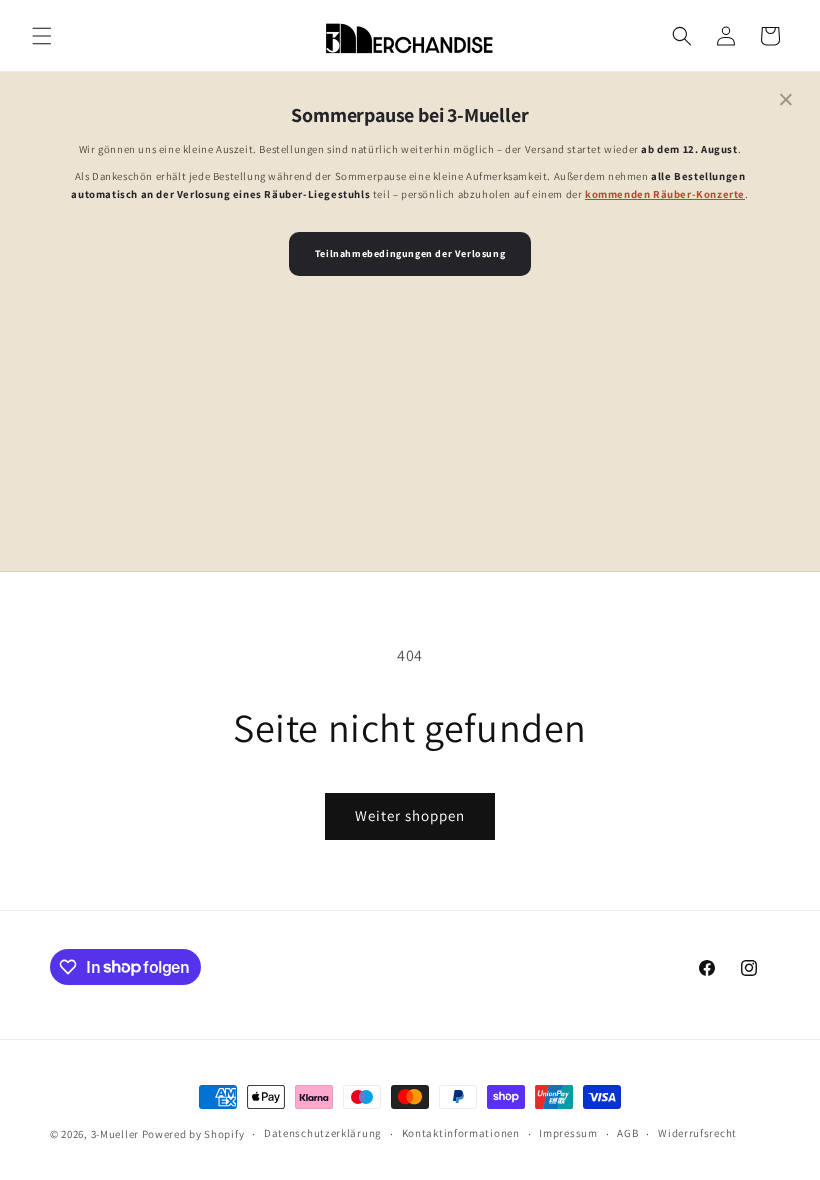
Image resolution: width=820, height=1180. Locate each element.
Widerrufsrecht (697, 1133)
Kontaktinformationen (461, 1133)
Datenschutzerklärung (323, 1133)
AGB (627, 1133)
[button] (42, 36)
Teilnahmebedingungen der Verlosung (410, 253)
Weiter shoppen (410, 815)
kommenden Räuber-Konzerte (665, 194)
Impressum (568, 1133)
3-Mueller (115, 1134)
